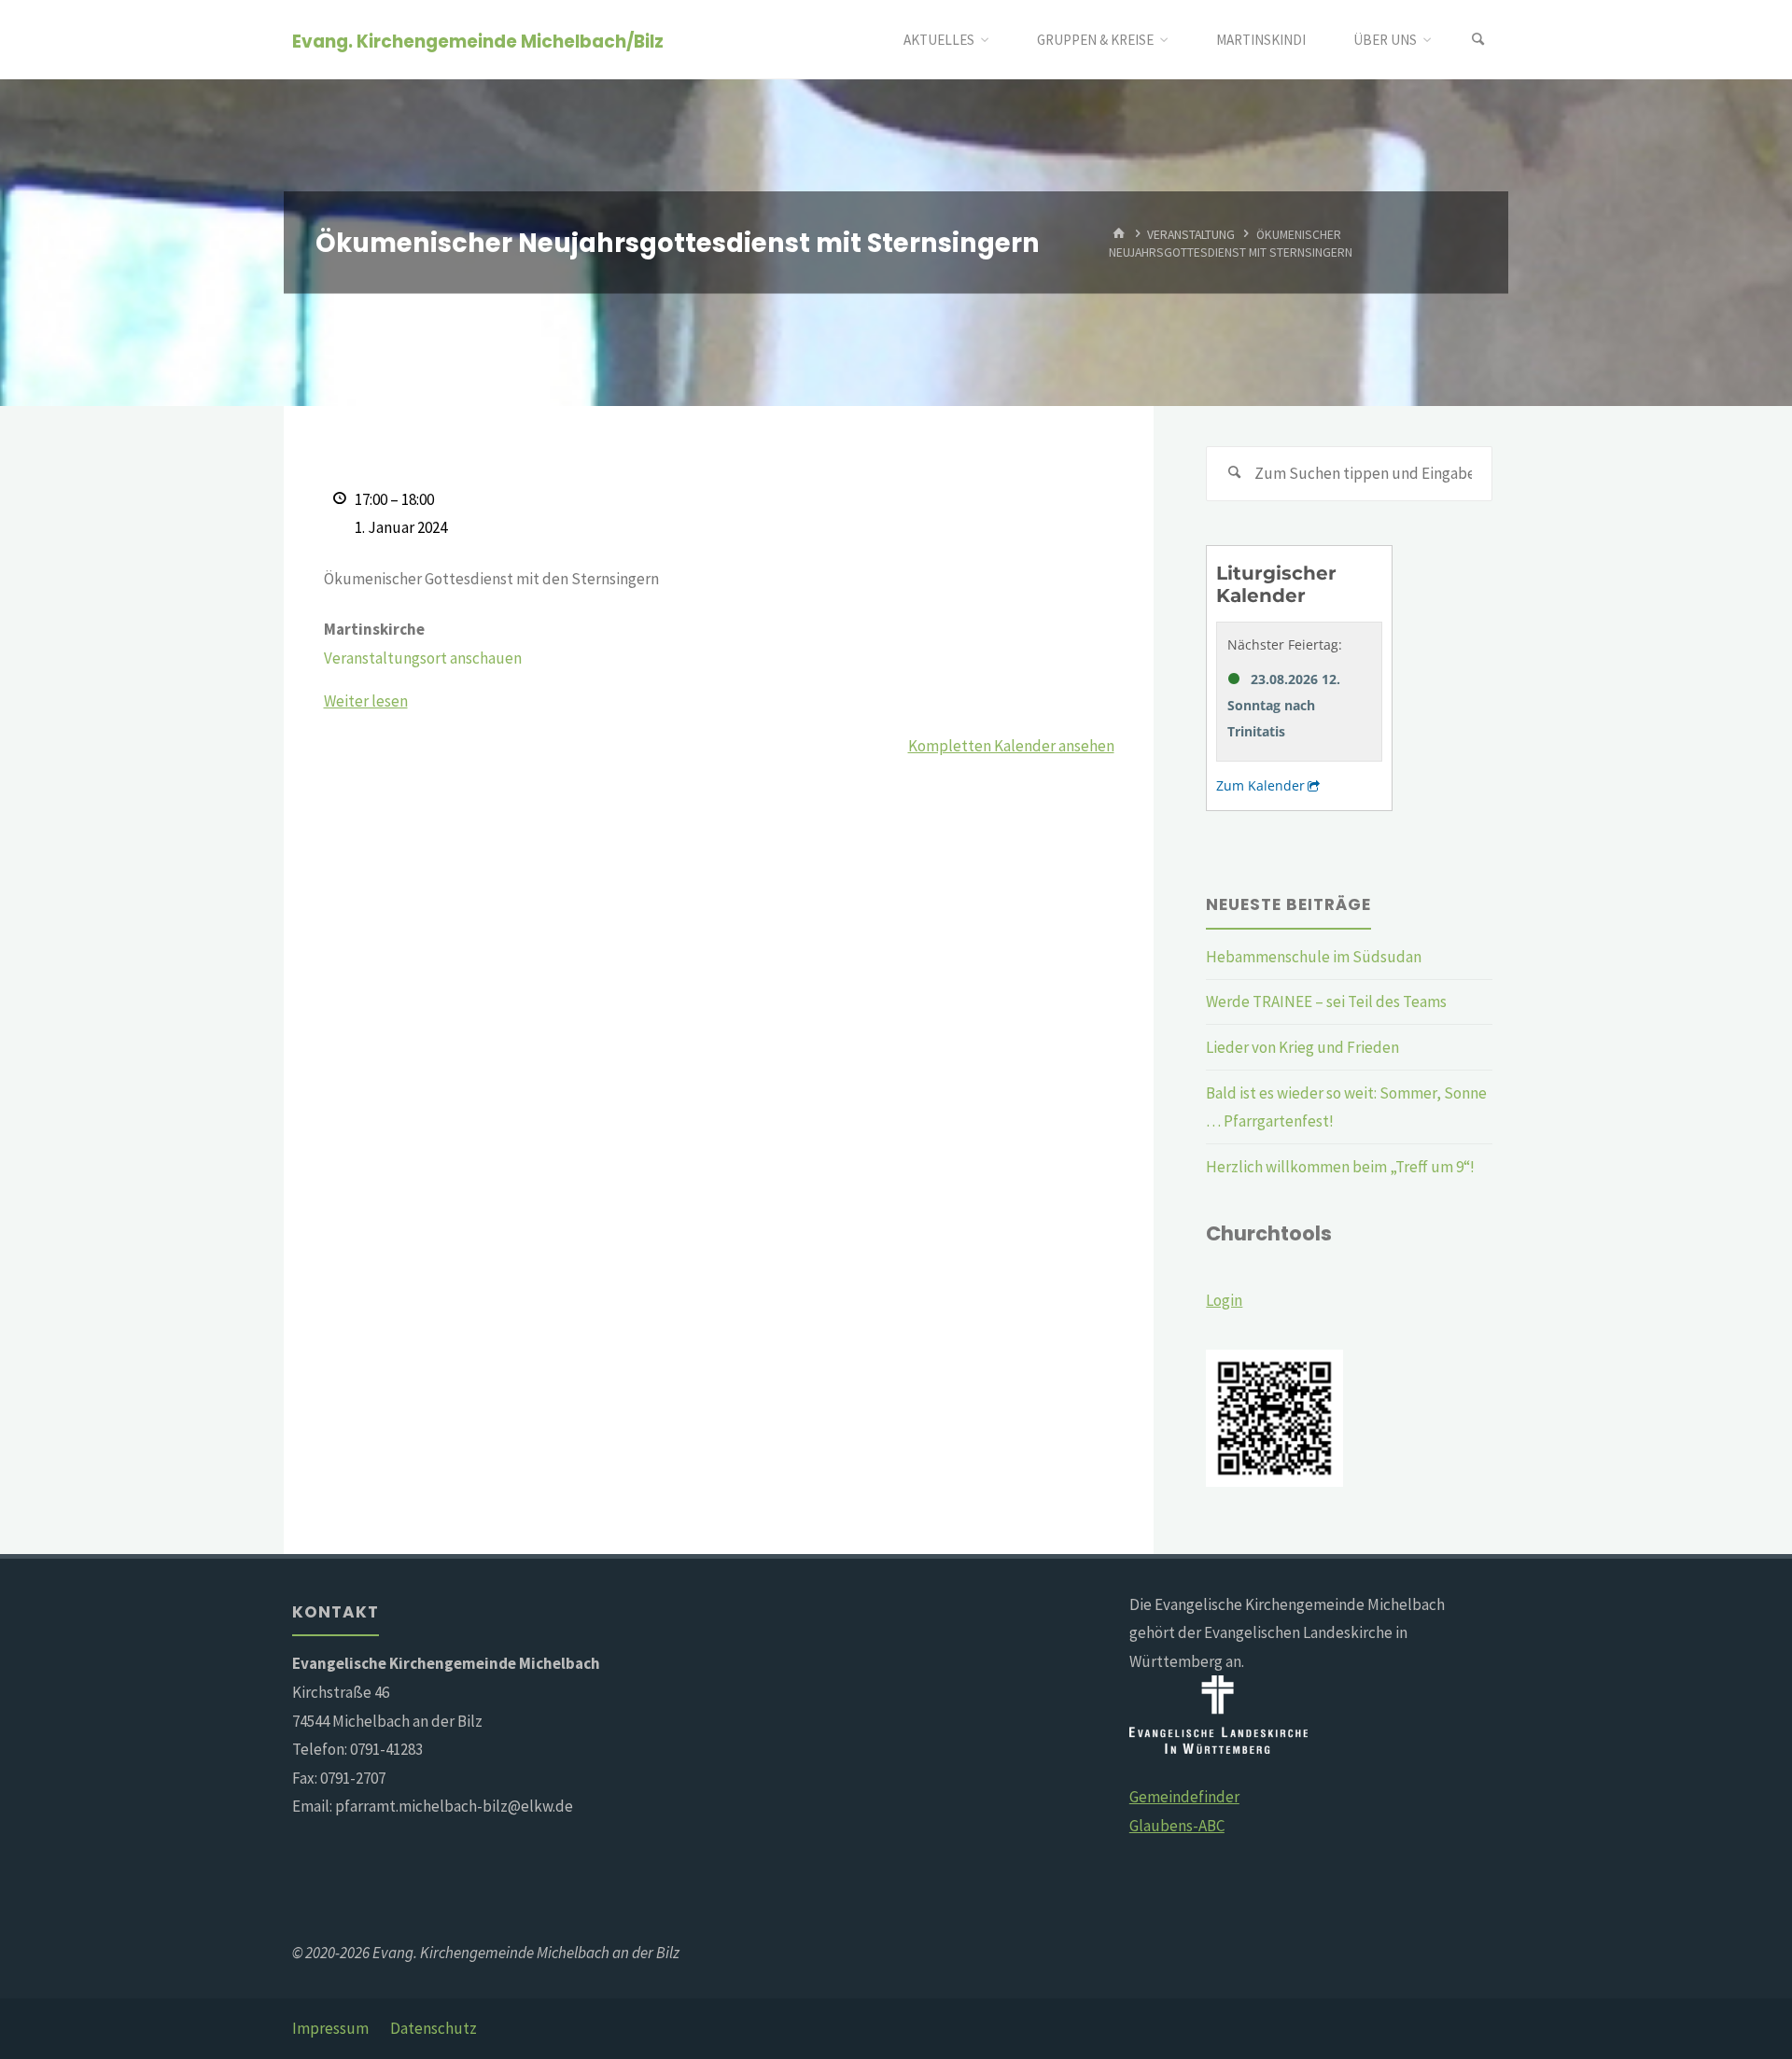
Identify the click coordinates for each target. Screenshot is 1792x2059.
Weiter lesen (366, 701)
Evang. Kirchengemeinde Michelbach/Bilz (478, 41)
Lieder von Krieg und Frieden (1302, 1047)
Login (1224, 1300)
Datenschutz (434, 2028)
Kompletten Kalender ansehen (1011, 746)
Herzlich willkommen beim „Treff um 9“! (1340, 1167)
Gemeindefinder (1184, 1797)
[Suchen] (1478, 40)
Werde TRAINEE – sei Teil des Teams (1326, 1001)
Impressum (330, 2028)
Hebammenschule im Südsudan (1314, 957)
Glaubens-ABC (1177, 1826)
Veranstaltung (1191, 234)
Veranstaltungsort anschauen (423, 658)
